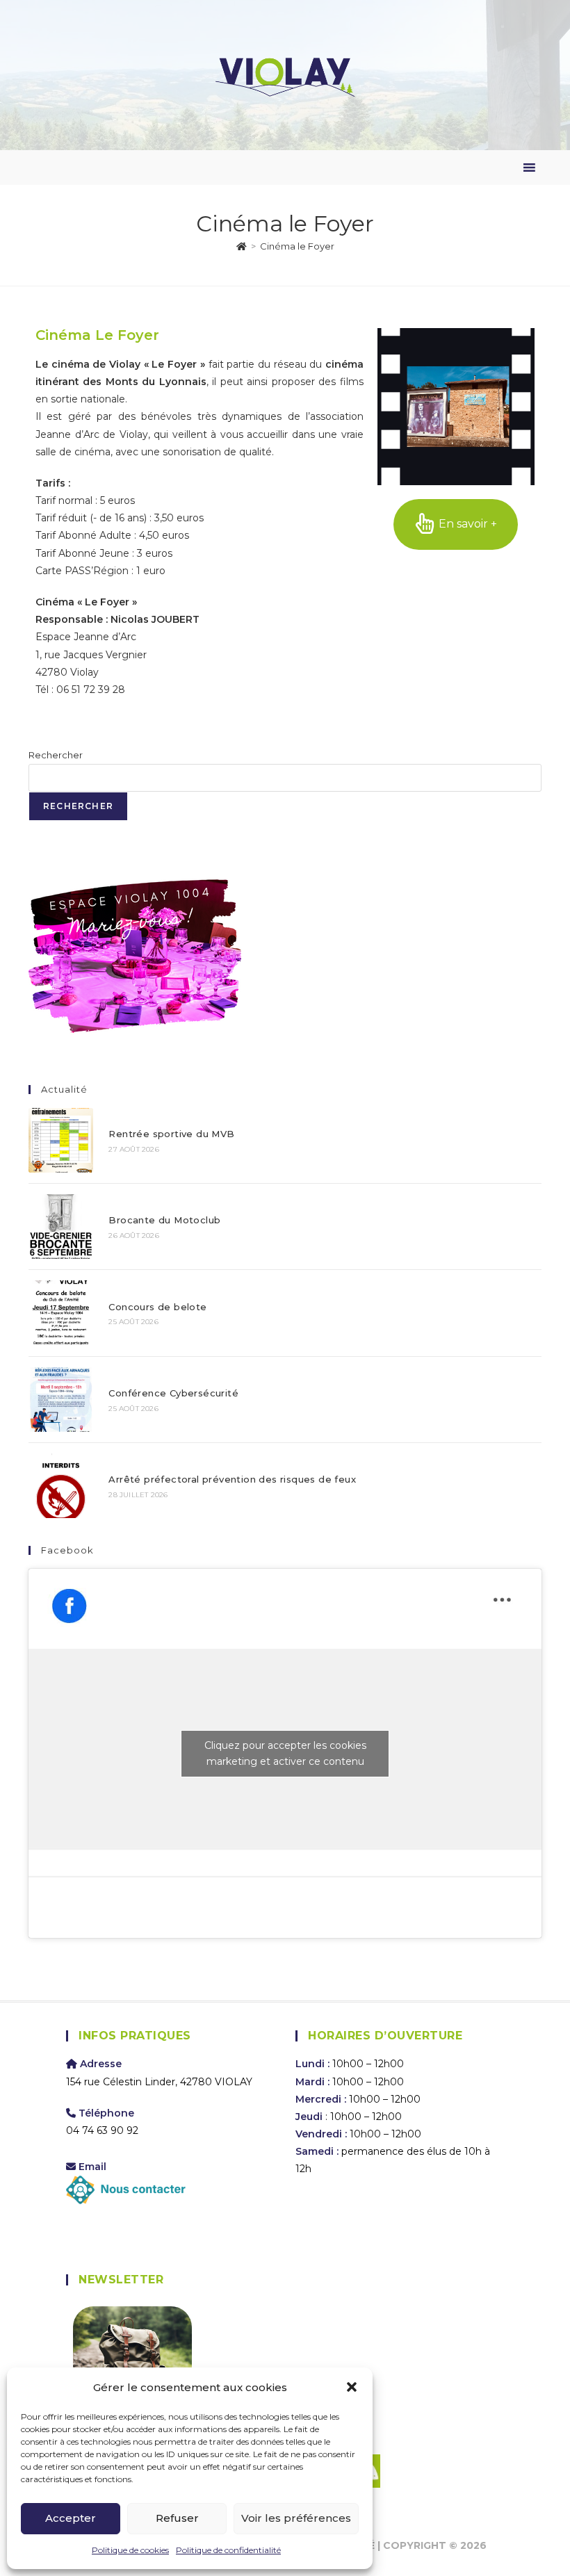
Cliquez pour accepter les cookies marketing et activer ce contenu (285, 1753)
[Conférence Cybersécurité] (61, 1400)
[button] (352, 2387)
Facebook (67, 1550)
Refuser (177, 2518)
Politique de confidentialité (228, 2550)
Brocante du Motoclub (164, 1220)
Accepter (71, 2518)
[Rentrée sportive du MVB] (61, 1140)
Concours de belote (157, 1307)
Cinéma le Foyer (297, 246)
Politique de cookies (130, 2550)
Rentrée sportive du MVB (171, 1134)
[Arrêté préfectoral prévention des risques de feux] (61, 1486)
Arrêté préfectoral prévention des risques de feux (232, 1479)
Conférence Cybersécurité (173, 1393)
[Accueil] (242, 246)
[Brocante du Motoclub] (61, 1226)
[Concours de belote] (61, 1313)
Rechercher (56, 755)
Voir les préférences (296, 2518)
